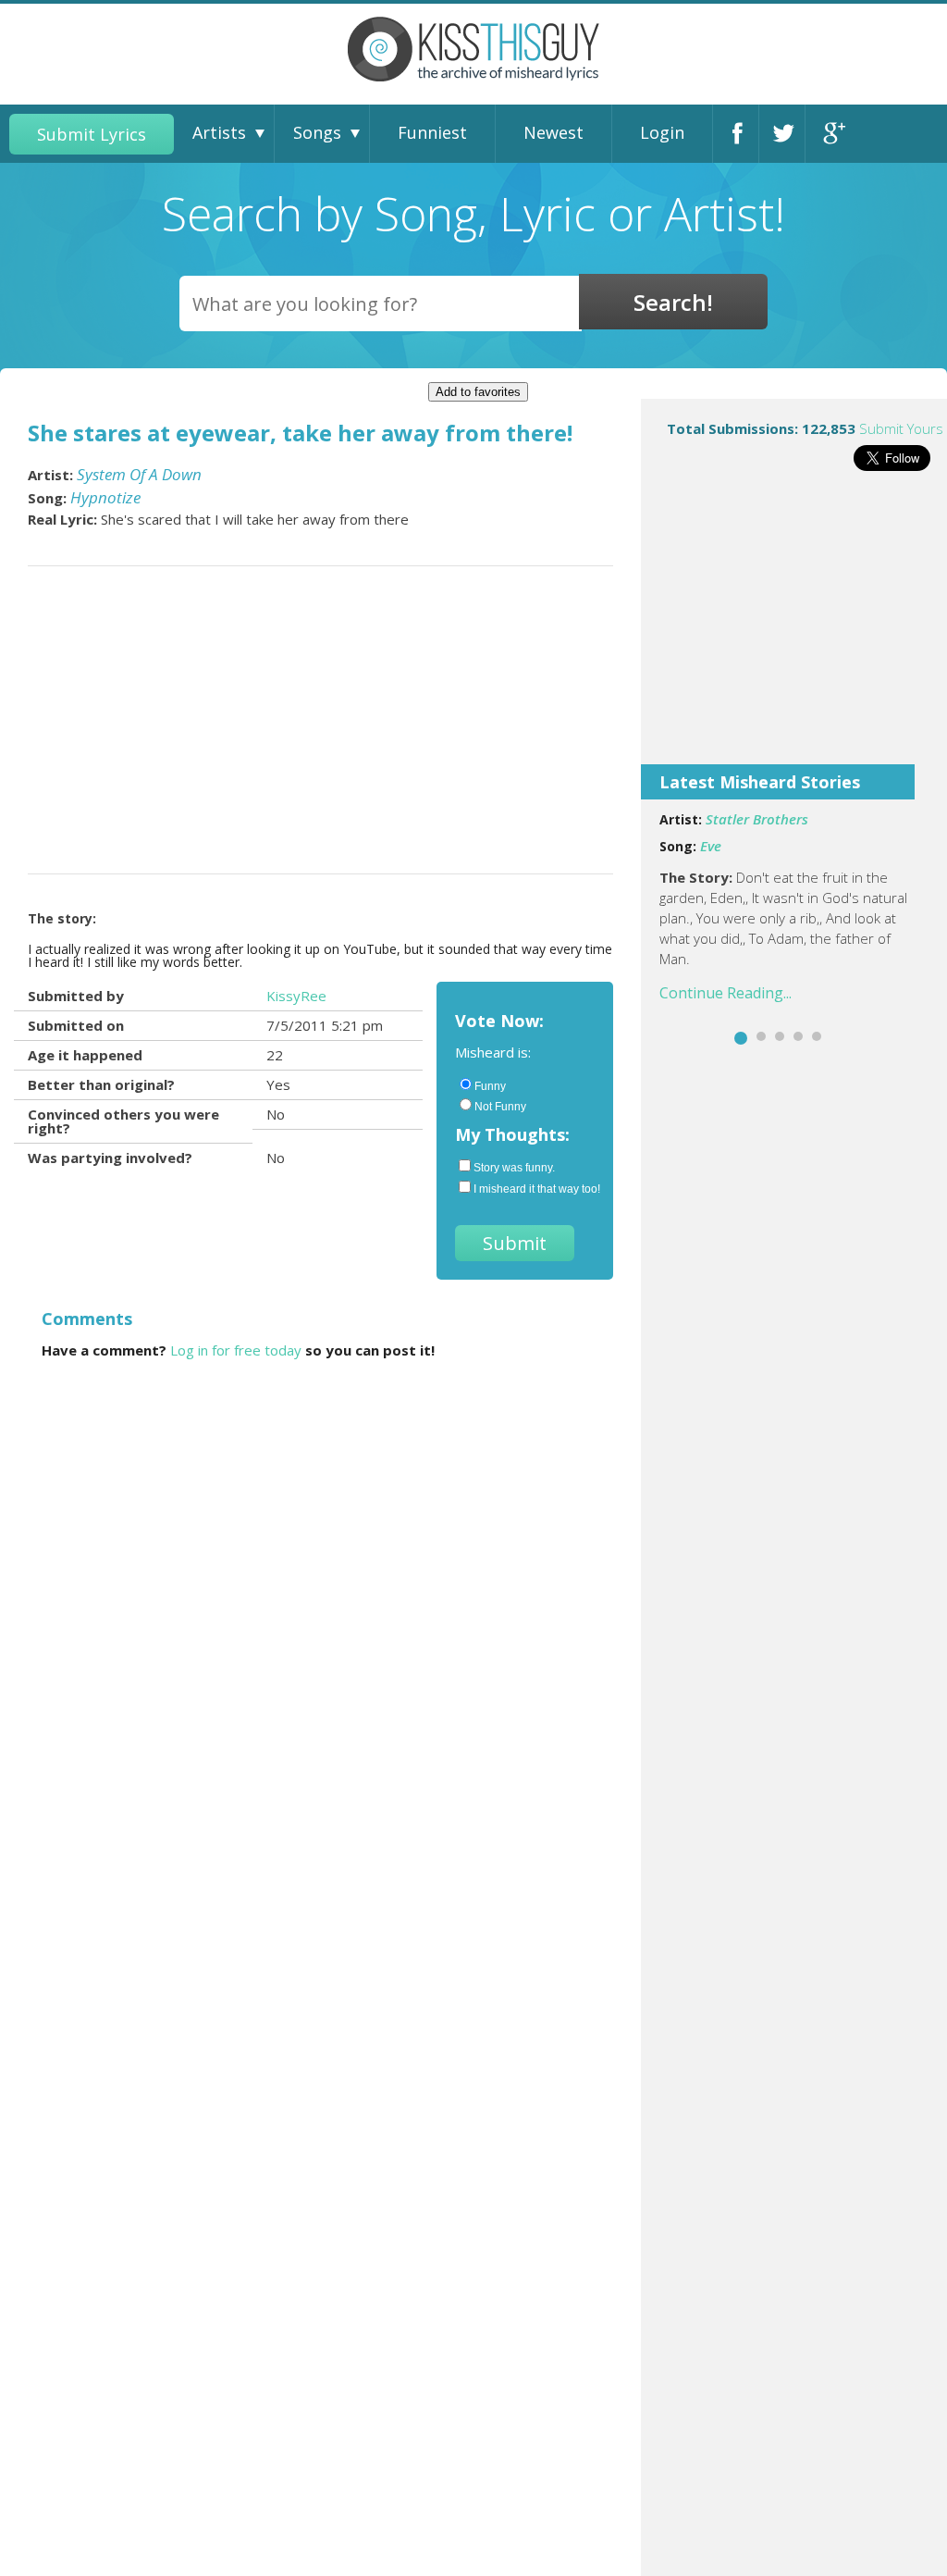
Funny (490, 1086)
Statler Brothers (757, 819)
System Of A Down (139, 474)
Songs (317, 132)
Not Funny (500, 1107)
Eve (711, 846)
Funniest (432, 132)
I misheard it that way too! (534, 1189)
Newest (553, 132)
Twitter (787, 134)
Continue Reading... (726, 993)
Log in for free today (236, 1350)
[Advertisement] (794, 630)
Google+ (833, 134)
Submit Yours (901, 428)
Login (662, 132)
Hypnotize (105, 497)
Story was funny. (514, 1168)
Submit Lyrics (92, 134)
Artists (219, 132)
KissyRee (296, 996)
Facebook (741, 134)
